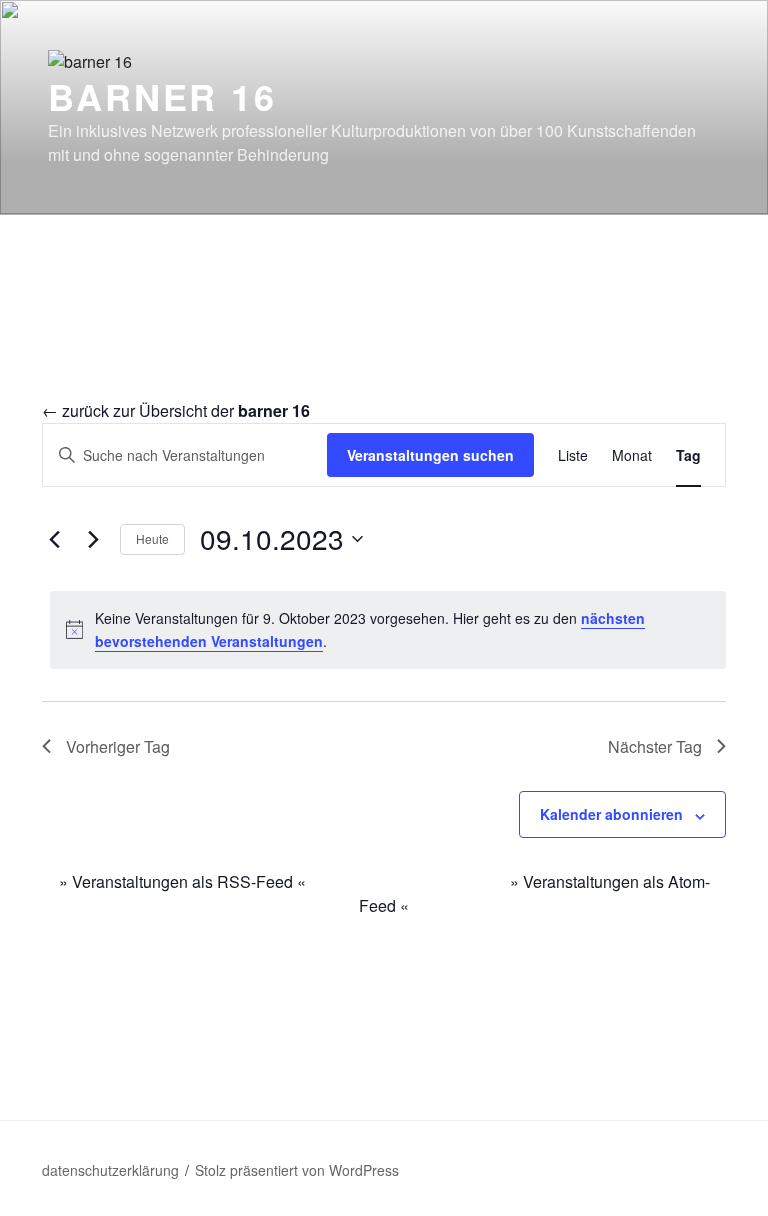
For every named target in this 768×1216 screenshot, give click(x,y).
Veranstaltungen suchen (430, 455)
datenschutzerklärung (110, 1170)
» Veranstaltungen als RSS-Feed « (182, 881)
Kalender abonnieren (611, 814)
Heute (152, 538)
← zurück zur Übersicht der (176, 410)
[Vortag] (54, 539)
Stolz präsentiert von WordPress (297, 1170)
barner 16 (162, 96)
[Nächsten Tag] (93, 539)
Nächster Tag (655, 746)
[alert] (388, 629)
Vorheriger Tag (118, 746)
